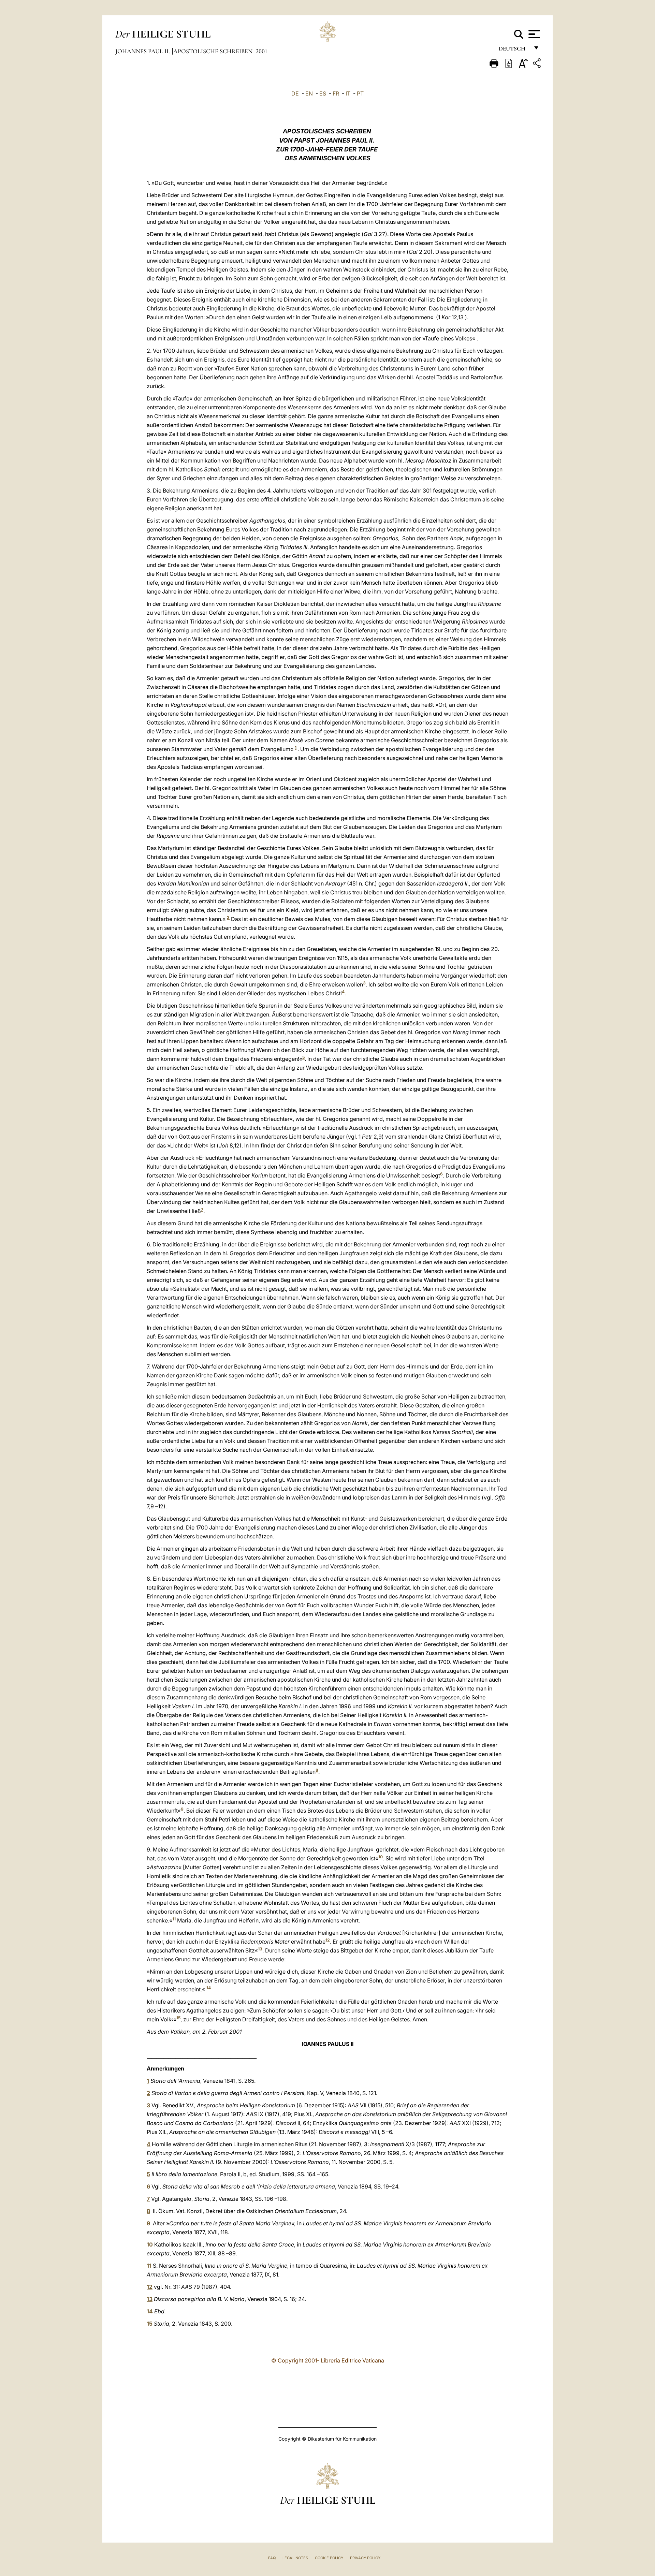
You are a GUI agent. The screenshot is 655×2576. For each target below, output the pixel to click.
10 (381, 1857)
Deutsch (514, 50)
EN (309, 93)
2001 (261, 51)
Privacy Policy (365, 2558)
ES (323, 93)
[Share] (538, 64)
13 (260, 1949)
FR (336, 93)
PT (360, 93)
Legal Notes (295, 2558)
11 (174, 1919)
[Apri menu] (533, 34)
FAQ (272, 2558)
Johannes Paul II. (143, 51)
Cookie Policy (329, 2558)
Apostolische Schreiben (214, 51)
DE (295, 93)
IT (348, 93)
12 (328, 1940)
